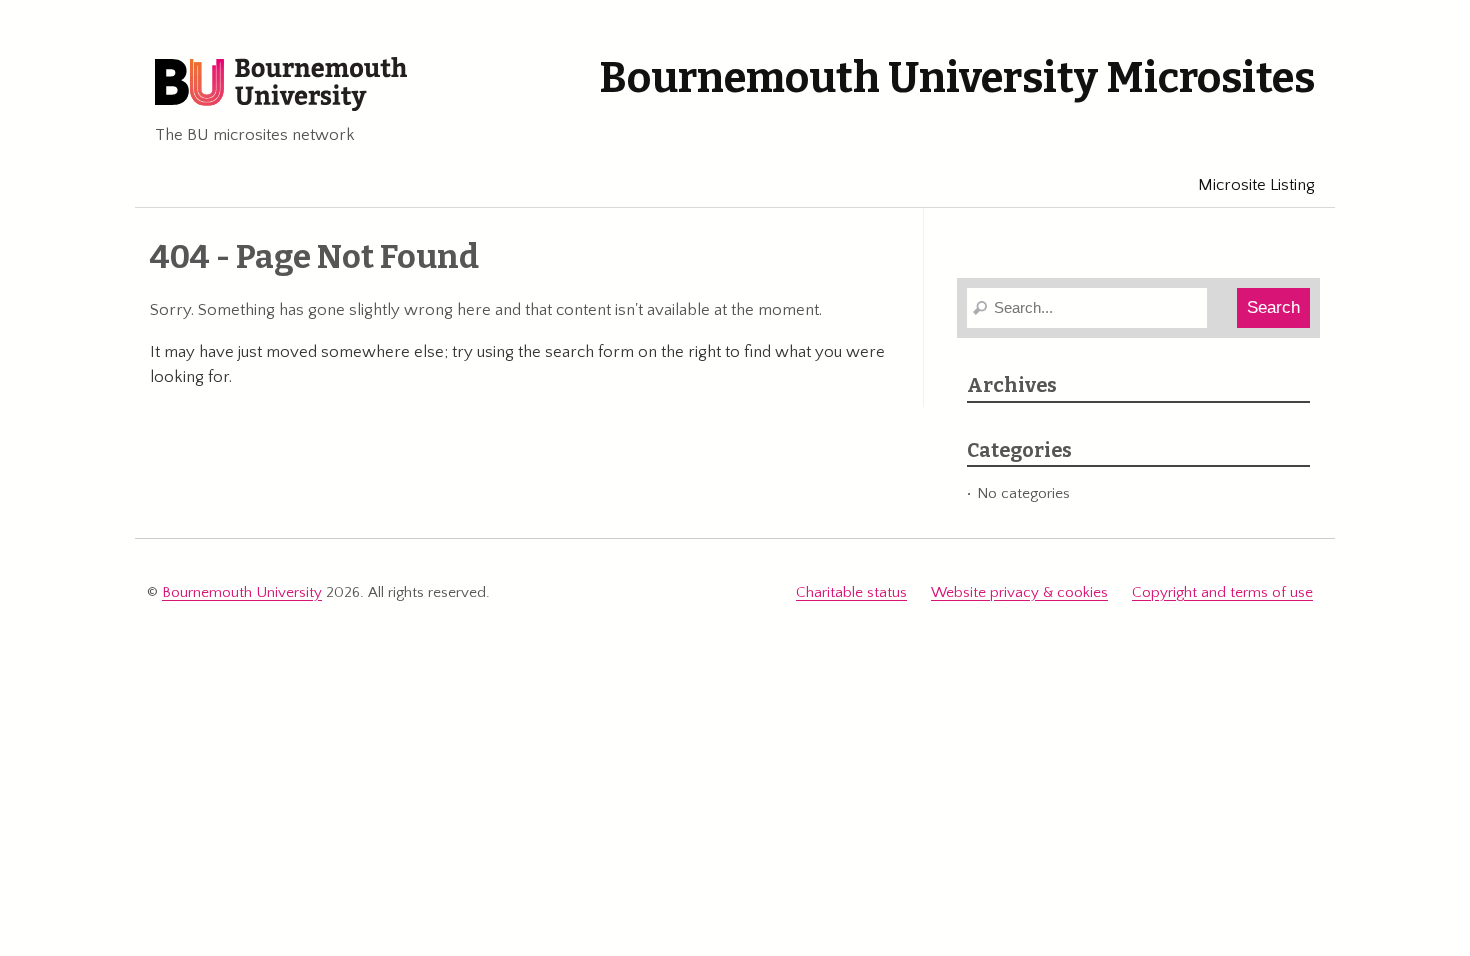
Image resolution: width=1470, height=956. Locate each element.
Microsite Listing (1256, 185)
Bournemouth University (281, 85)
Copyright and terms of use (1222, 592)
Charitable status (851, 592)
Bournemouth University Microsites (957, 78)
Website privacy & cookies (1019, 592)
